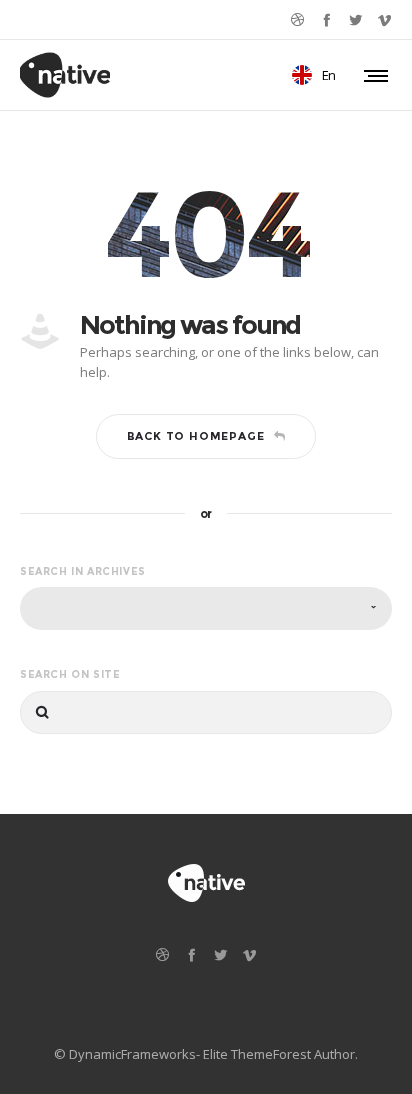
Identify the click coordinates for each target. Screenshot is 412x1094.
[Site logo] (65, 75)
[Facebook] (326, 19)
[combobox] (206, 608)
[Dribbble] (297, 19)
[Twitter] (355, 19)
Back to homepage (196, 436)
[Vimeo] (384, 19)
